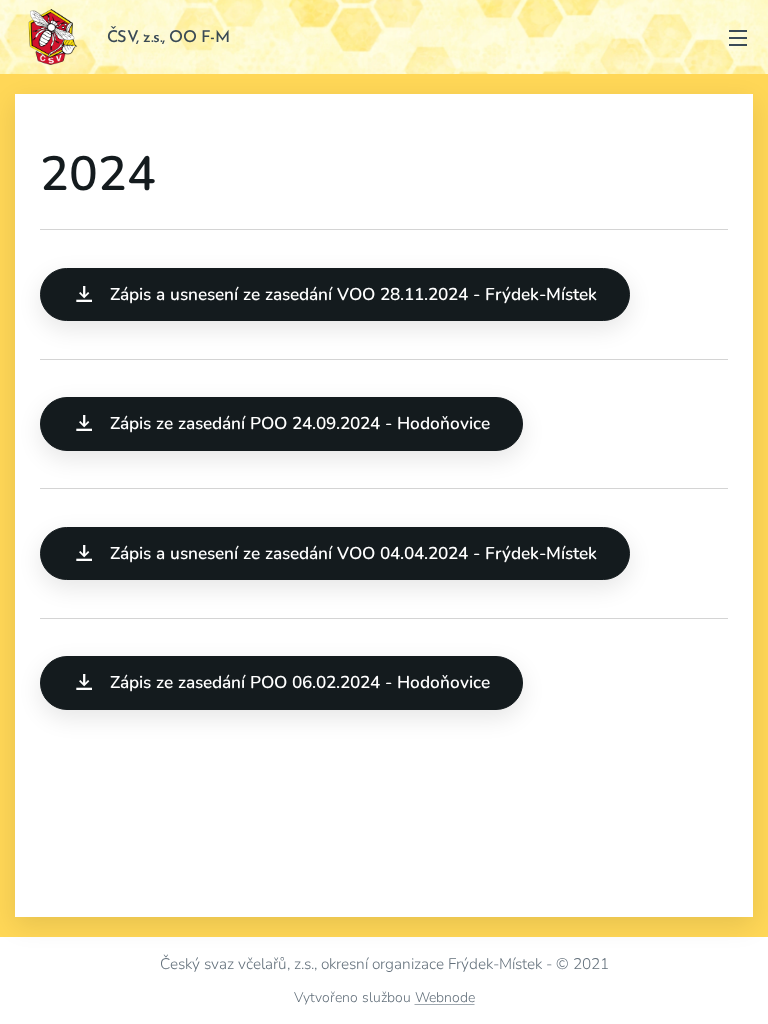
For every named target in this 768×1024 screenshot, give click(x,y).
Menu (738, 37)
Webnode (445, 997)
